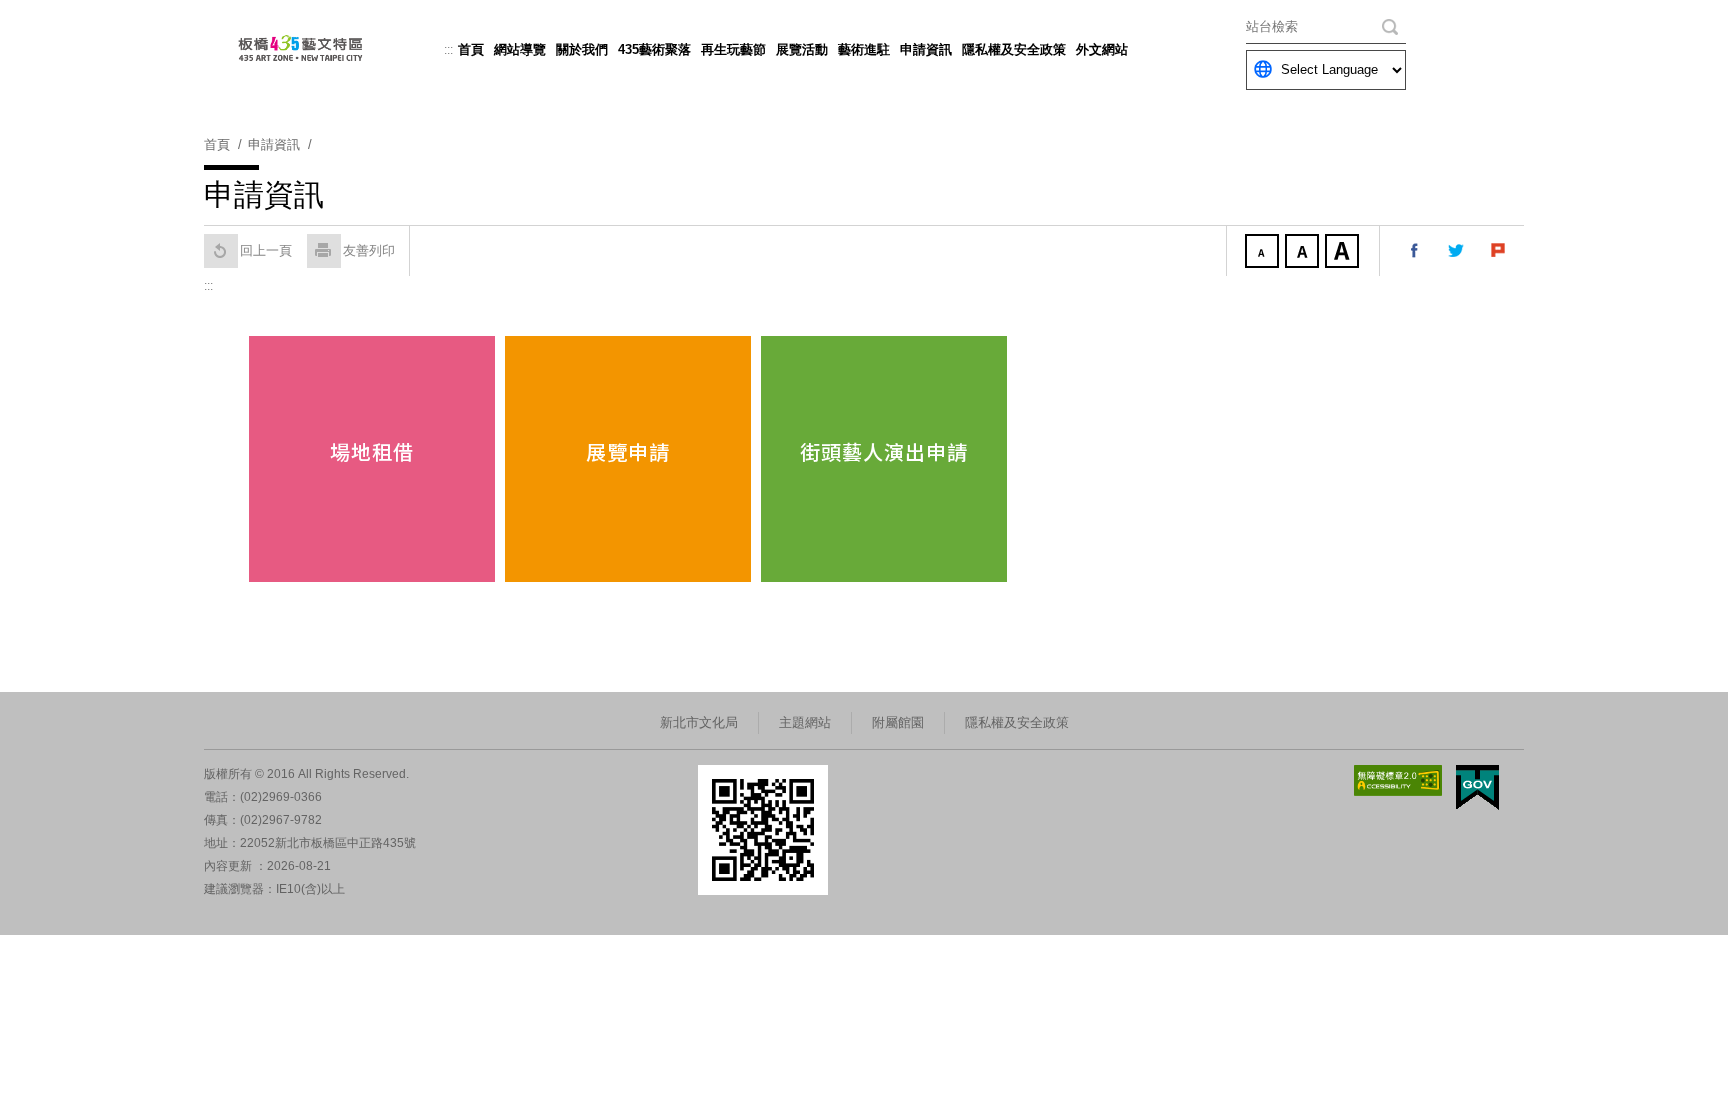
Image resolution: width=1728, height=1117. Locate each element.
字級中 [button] (1304, 253)
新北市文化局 (699, 722)
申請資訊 (926, 49)
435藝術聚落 (654, 49)
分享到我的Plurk (1499, 251)
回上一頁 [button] (266, 250)
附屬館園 (898, 722)
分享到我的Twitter (1457, 251)
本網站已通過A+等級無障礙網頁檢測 (1398, 780)
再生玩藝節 (733, 49)
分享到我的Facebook (1415, 251)
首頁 (471, 49)
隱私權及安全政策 (1014, 49)
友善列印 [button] (369, 250)
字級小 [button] (1264, 253)
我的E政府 (1477, 787)
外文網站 (1102, 49)
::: (448, 50)
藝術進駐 (864, 49)
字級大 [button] (1344, 253)
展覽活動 (802, 49)
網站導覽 (520, 49)
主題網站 (805, 722)
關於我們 (582, 49)
